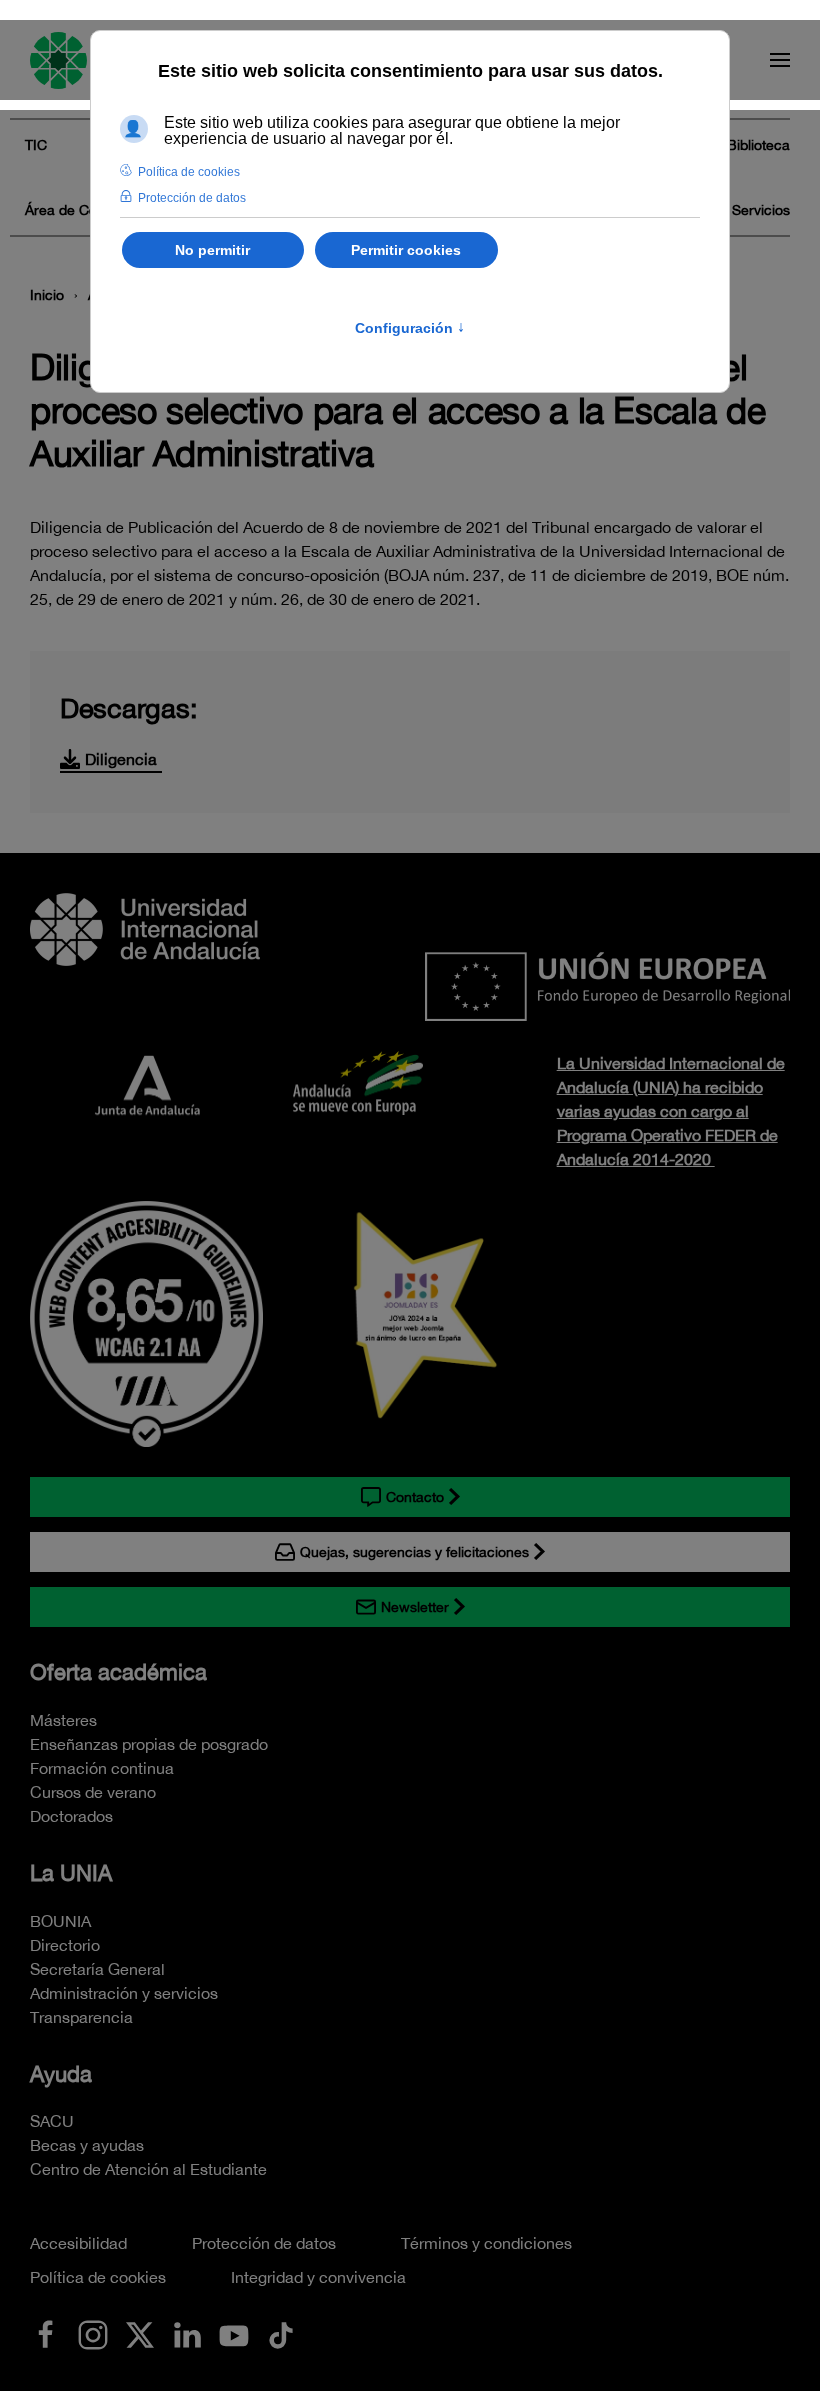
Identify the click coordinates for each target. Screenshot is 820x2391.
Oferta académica (118, 1672)
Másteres (63, 1720)
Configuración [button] (410, 328)
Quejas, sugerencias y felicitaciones (414, 1552)
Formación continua (102, 1768)
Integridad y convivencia (318, 2277)
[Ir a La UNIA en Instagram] (93, 2333)
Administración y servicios (124, 1993)
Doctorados (71, 1816)
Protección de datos (264, 2243)
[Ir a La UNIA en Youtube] (234, 2333)
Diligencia (121, 759)
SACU (52, 2121)
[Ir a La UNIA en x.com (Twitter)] (140, 2333)
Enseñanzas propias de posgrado (149, 1744)
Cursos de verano (93, 1792)
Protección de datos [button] (192, 198)
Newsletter (415, 1607)
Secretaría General (97, 1969)
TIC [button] (36, 145)
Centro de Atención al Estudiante (148, 2169)
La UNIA (71, 1873)
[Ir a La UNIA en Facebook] (46, 2333)
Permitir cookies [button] (406, 250)
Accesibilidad (78, 2243)
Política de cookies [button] (189, 172)
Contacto (415, 1497)
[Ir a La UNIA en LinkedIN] (187, 2333)
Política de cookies (98, 2277)
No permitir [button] (212, 250)
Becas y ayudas (87, 2145)
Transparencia (81, 2017)
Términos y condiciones (486, 2243)
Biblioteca (758, 145)
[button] (780, 60)
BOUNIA (60, 1921)
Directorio (65, 1945)
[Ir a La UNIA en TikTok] (281, 2333)
